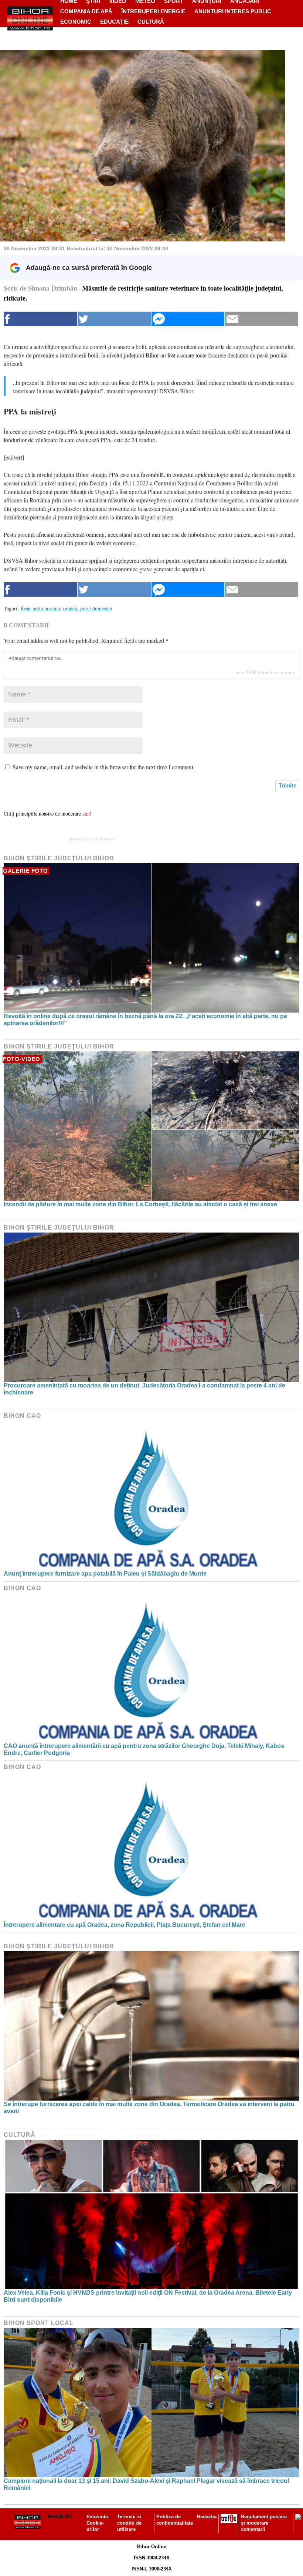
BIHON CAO (22, 1416)
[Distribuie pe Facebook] (40, 319)
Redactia (207, 2517)
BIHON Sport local (39, 2323)
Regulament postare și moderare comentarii (264, 2523)
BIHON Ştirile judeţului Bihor (59, 858)
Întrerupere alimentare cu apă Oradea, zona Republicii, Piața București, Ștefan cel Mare (125, 1925)
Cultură (151, 22)
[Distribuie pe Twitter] (114, 319)
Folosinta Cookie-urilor (97, 2523)
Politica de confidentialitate (175, 2520)
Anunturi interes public (233, 11)
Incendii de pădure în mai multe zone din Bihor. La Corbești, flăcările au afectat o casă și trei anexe (140, 1204)
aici (86, 814)
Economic (76, 22)
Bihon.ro (59, 2517)
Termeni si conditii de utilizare (129, 2523)
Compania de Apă (86, 11)
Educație (114, 22)
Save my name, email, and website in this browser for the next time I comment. (104, 767)
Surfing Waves (102, 839)
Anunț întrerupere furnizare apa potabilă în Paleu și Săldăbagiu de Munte (105, 1574)
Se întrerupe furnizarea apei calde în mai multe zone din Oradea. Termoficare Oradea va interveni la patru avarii (149, 2108)
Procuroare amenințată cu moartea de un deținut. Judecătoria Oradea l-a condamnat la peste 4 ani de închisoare (144, 1389)
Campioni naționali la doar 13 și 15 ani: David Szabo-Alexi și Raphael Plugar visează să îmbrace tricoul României (146, 2484)
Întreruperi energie (153, 11)
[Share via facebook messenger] (188, 319)
